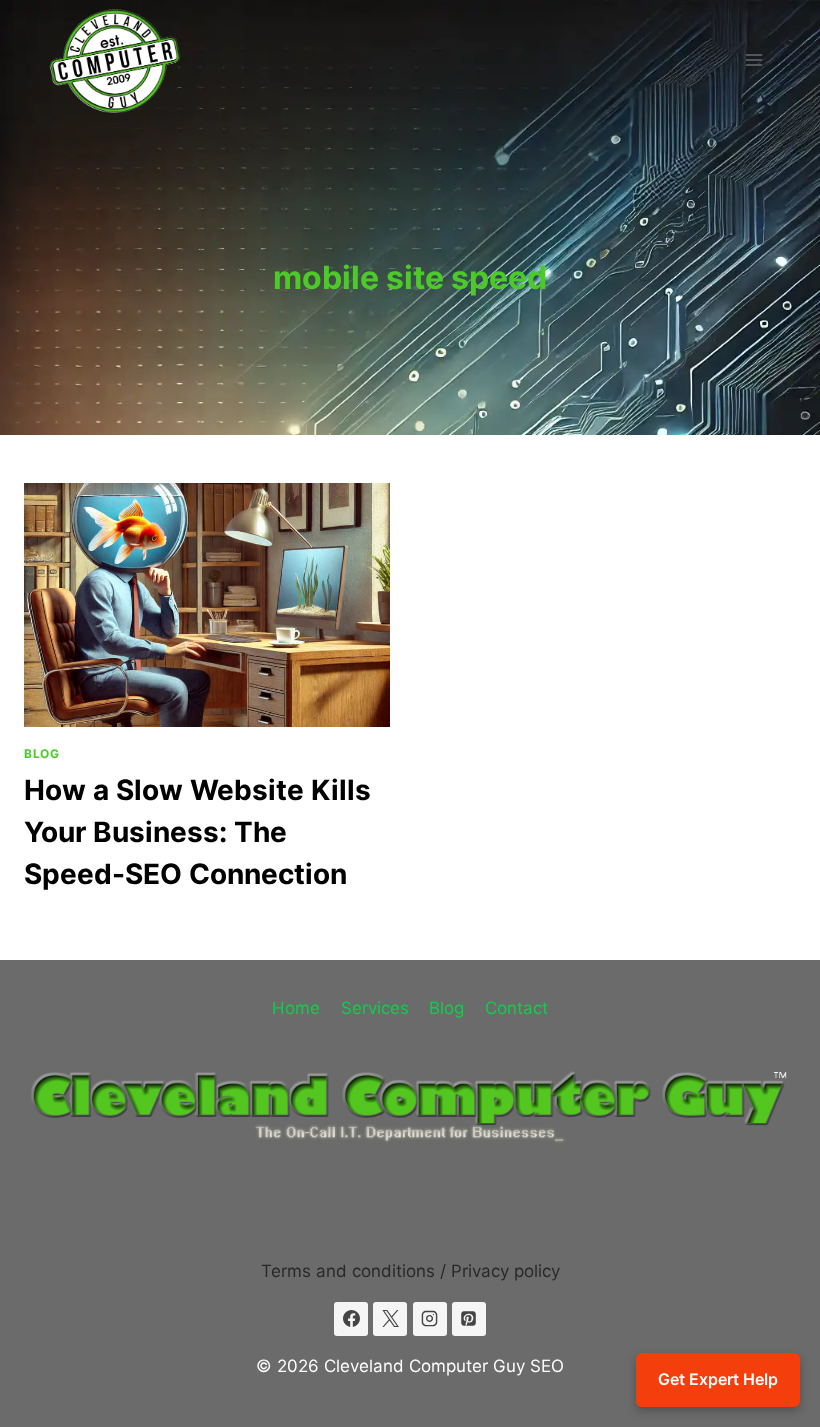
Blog (41, 753)
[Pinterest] (469, 1319)
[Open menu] (753, 59)
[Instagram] (430, 1319)
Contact (516, 1008)
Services (375, 1008)
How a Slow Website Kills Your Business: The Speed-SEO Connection (197, 832)
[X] (390, 1319)
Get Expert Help (718, 1379)
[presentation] (207, 605)
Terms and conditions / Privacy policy (410, 1271)
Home (296, 1008)
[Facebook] (351, 1319)
